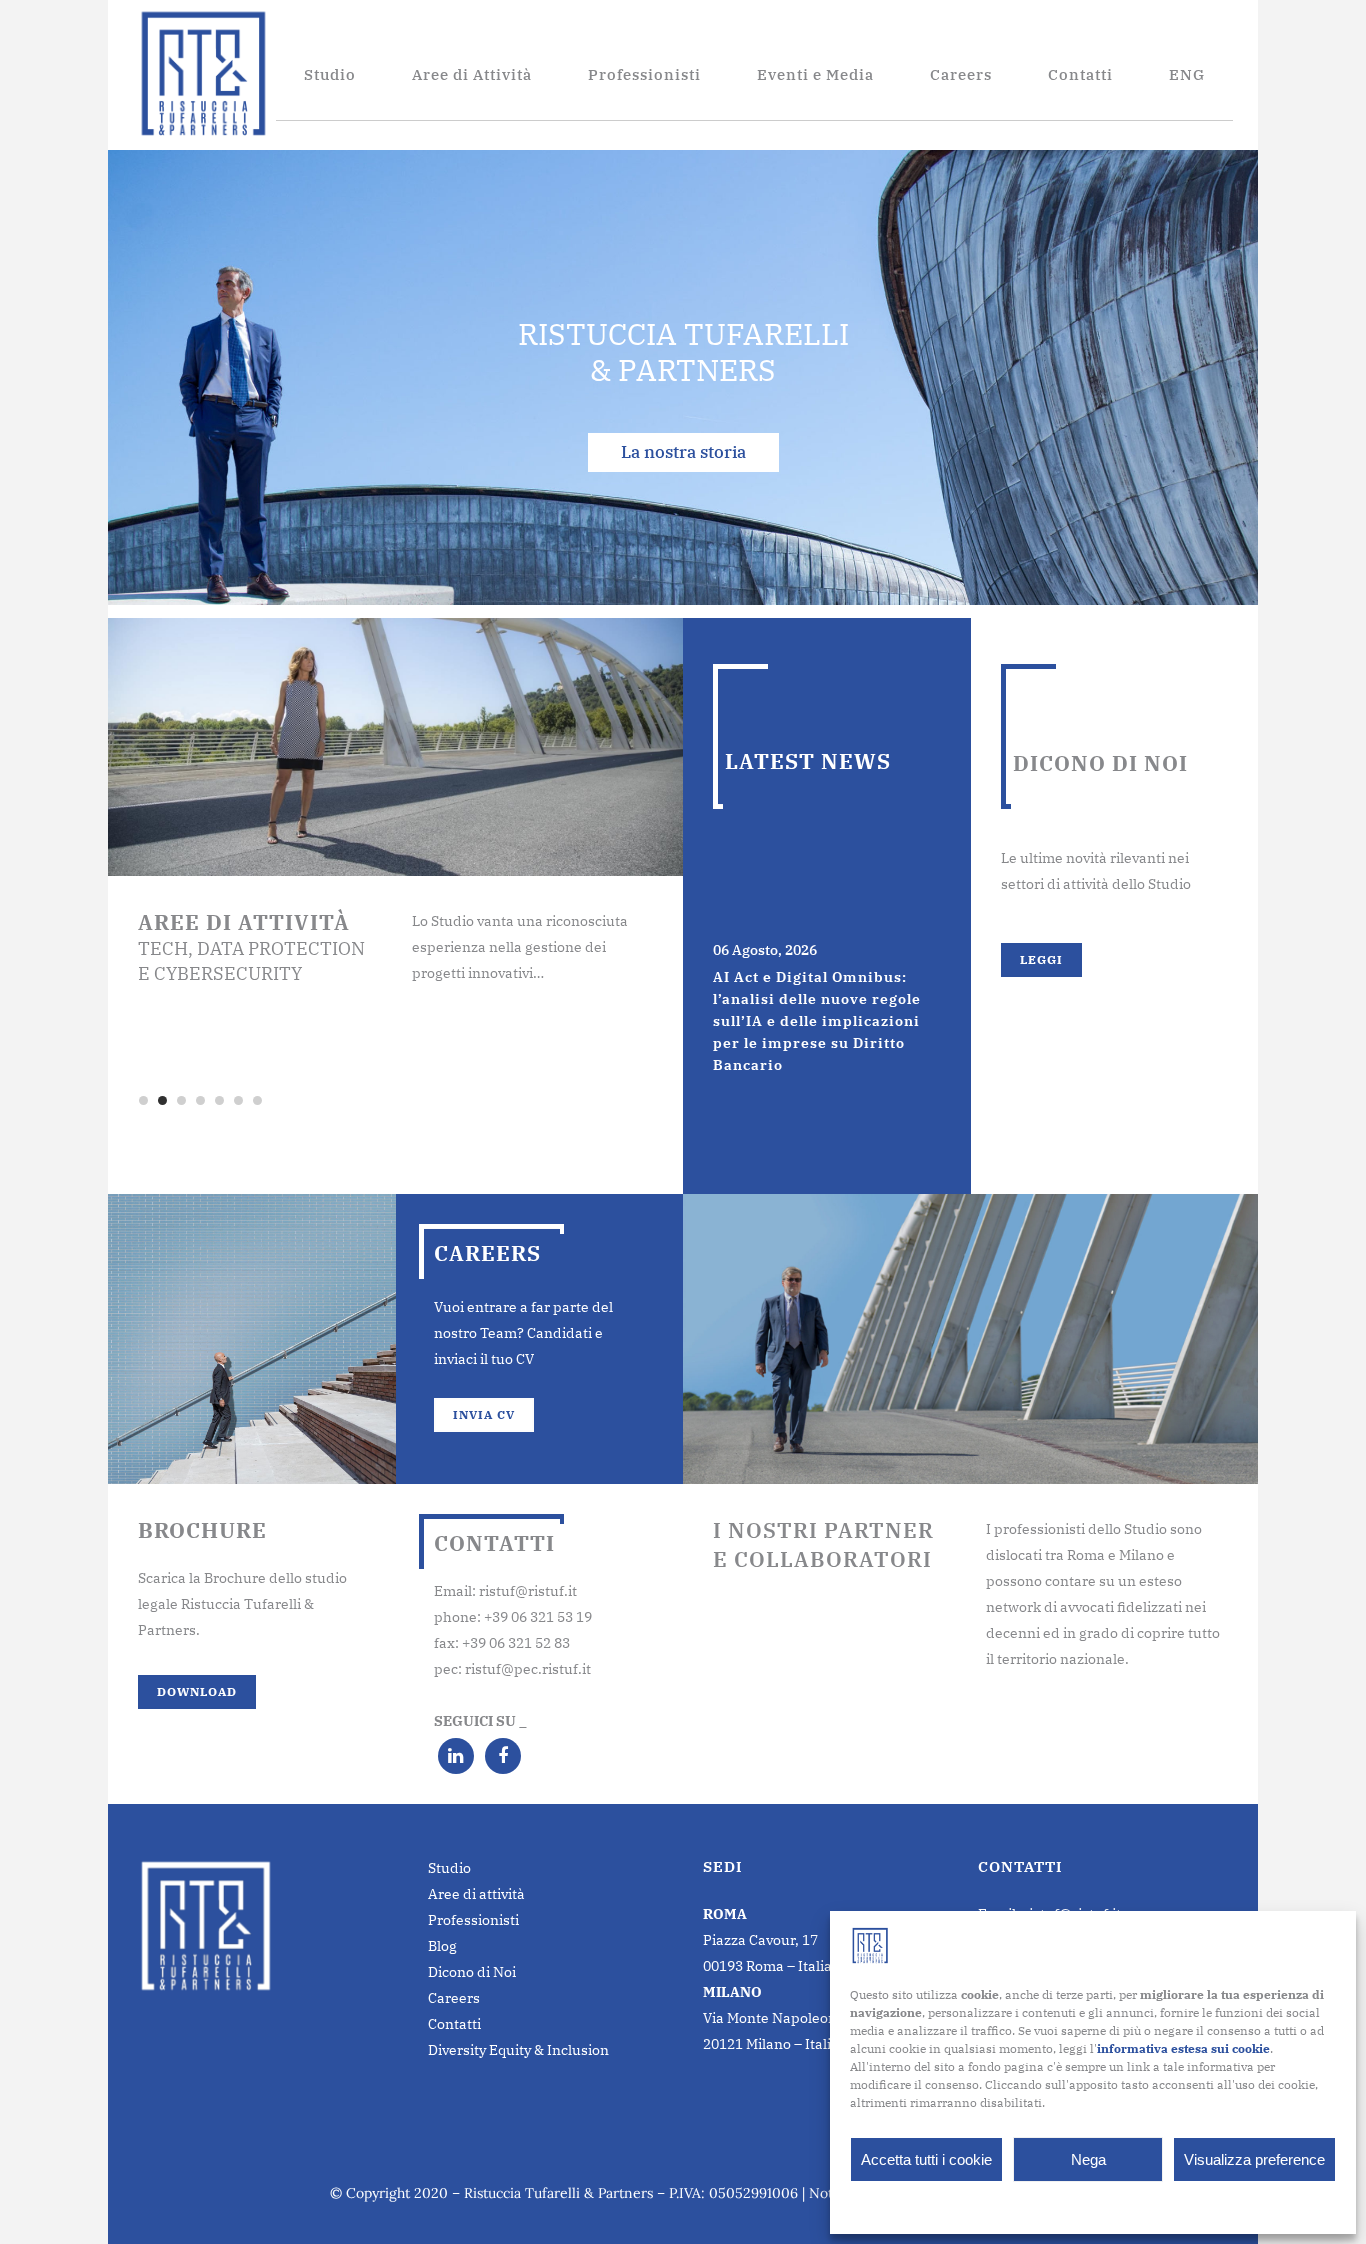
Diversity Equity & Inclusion (518, 2050)
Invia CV (484, 1414)
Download (197, 1691)
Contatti (454, 2024)
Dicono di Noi (472, 1972)
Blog (442, 1946)
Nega (1088, 2159)
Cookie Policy (1043, 2205)
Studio (449, 1868)
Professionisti (473, 1920)
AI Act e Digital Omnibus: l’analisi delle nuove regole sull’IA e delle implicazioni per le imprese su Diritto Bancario (817, 1021)
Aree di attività (476, 1894)
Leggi (1041, 959)
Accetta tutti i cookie (926, 2159)
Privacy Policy (1132, 2205)
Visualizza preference (1254, 2159)
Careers (454, 1998)
